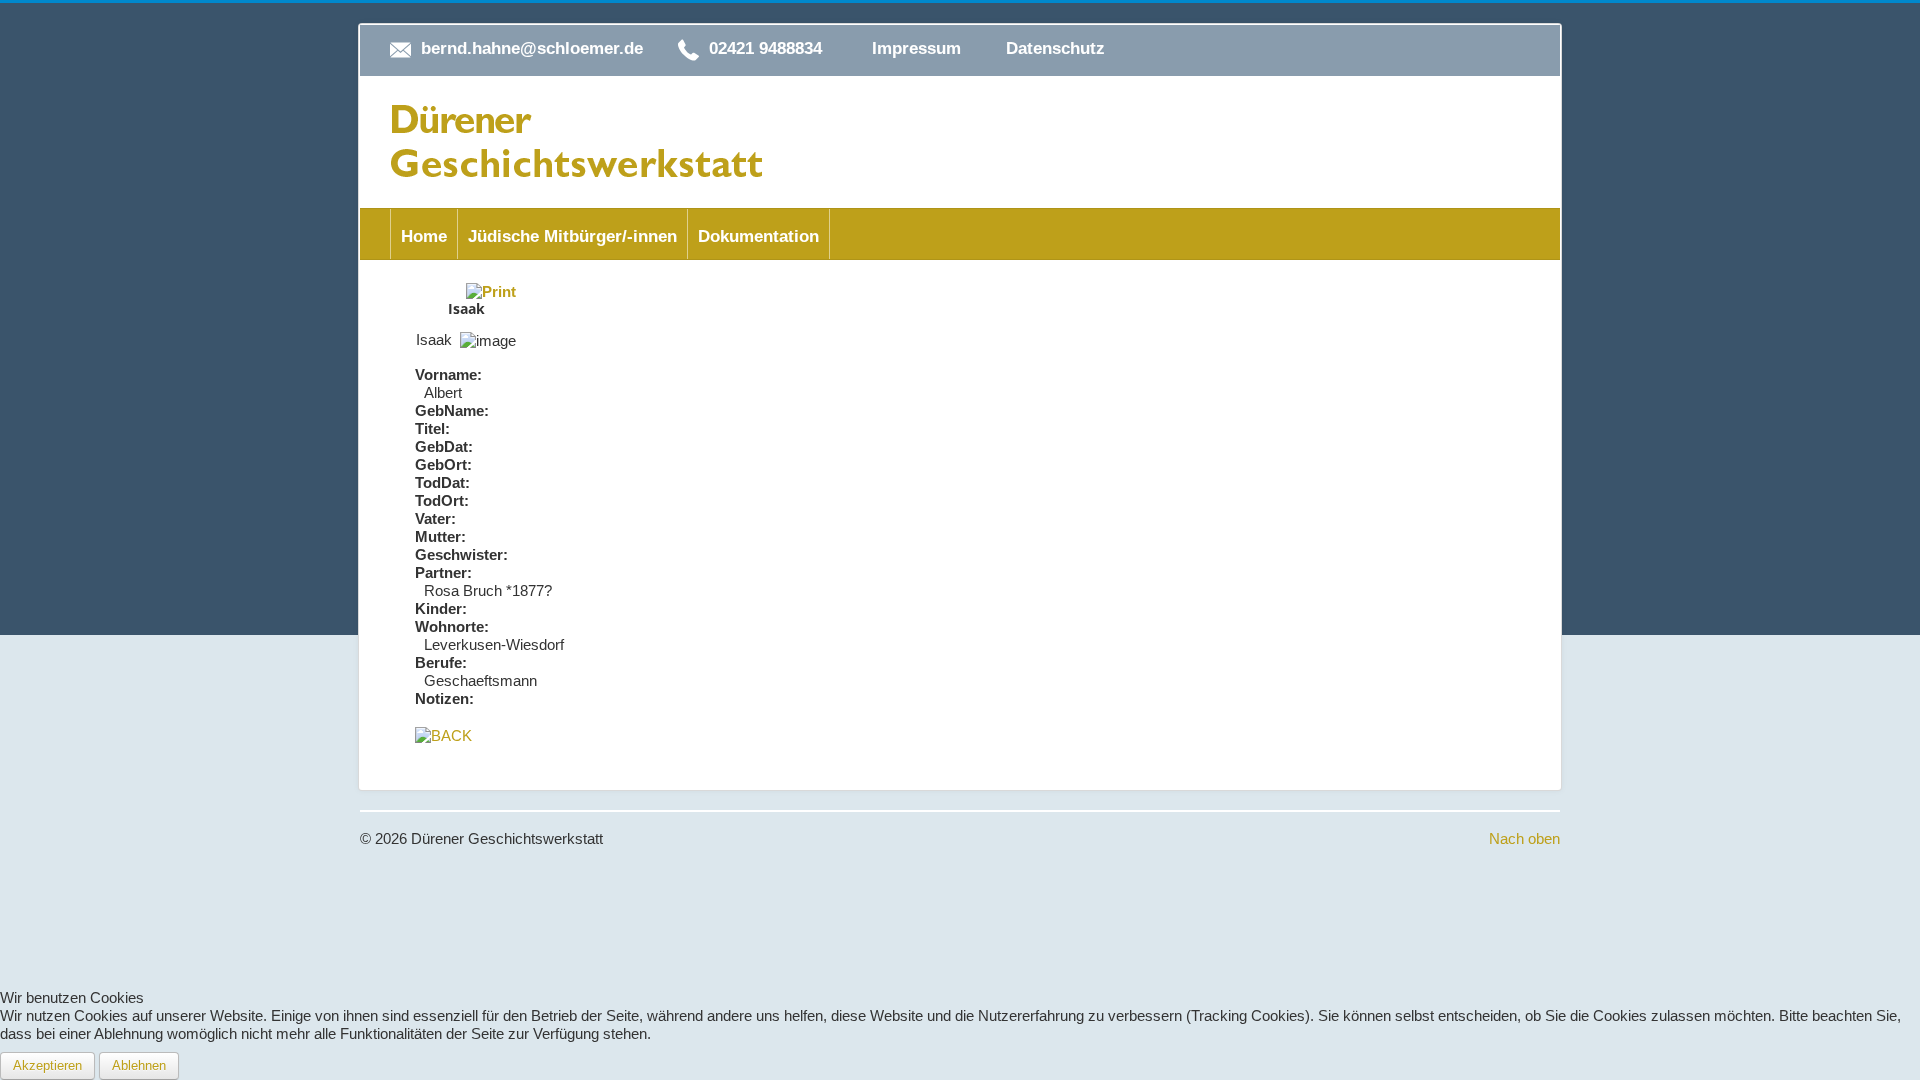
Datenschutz (1055, 48)
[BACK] (443, 734)
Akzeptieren (47, 1065)
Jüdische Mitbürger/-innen (572, 236)
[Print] (491, 290)
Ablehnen (139, 1065)
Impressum (916, 48)
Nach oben (1524, 838)
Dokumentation (758, 236)
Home (424, 236)
